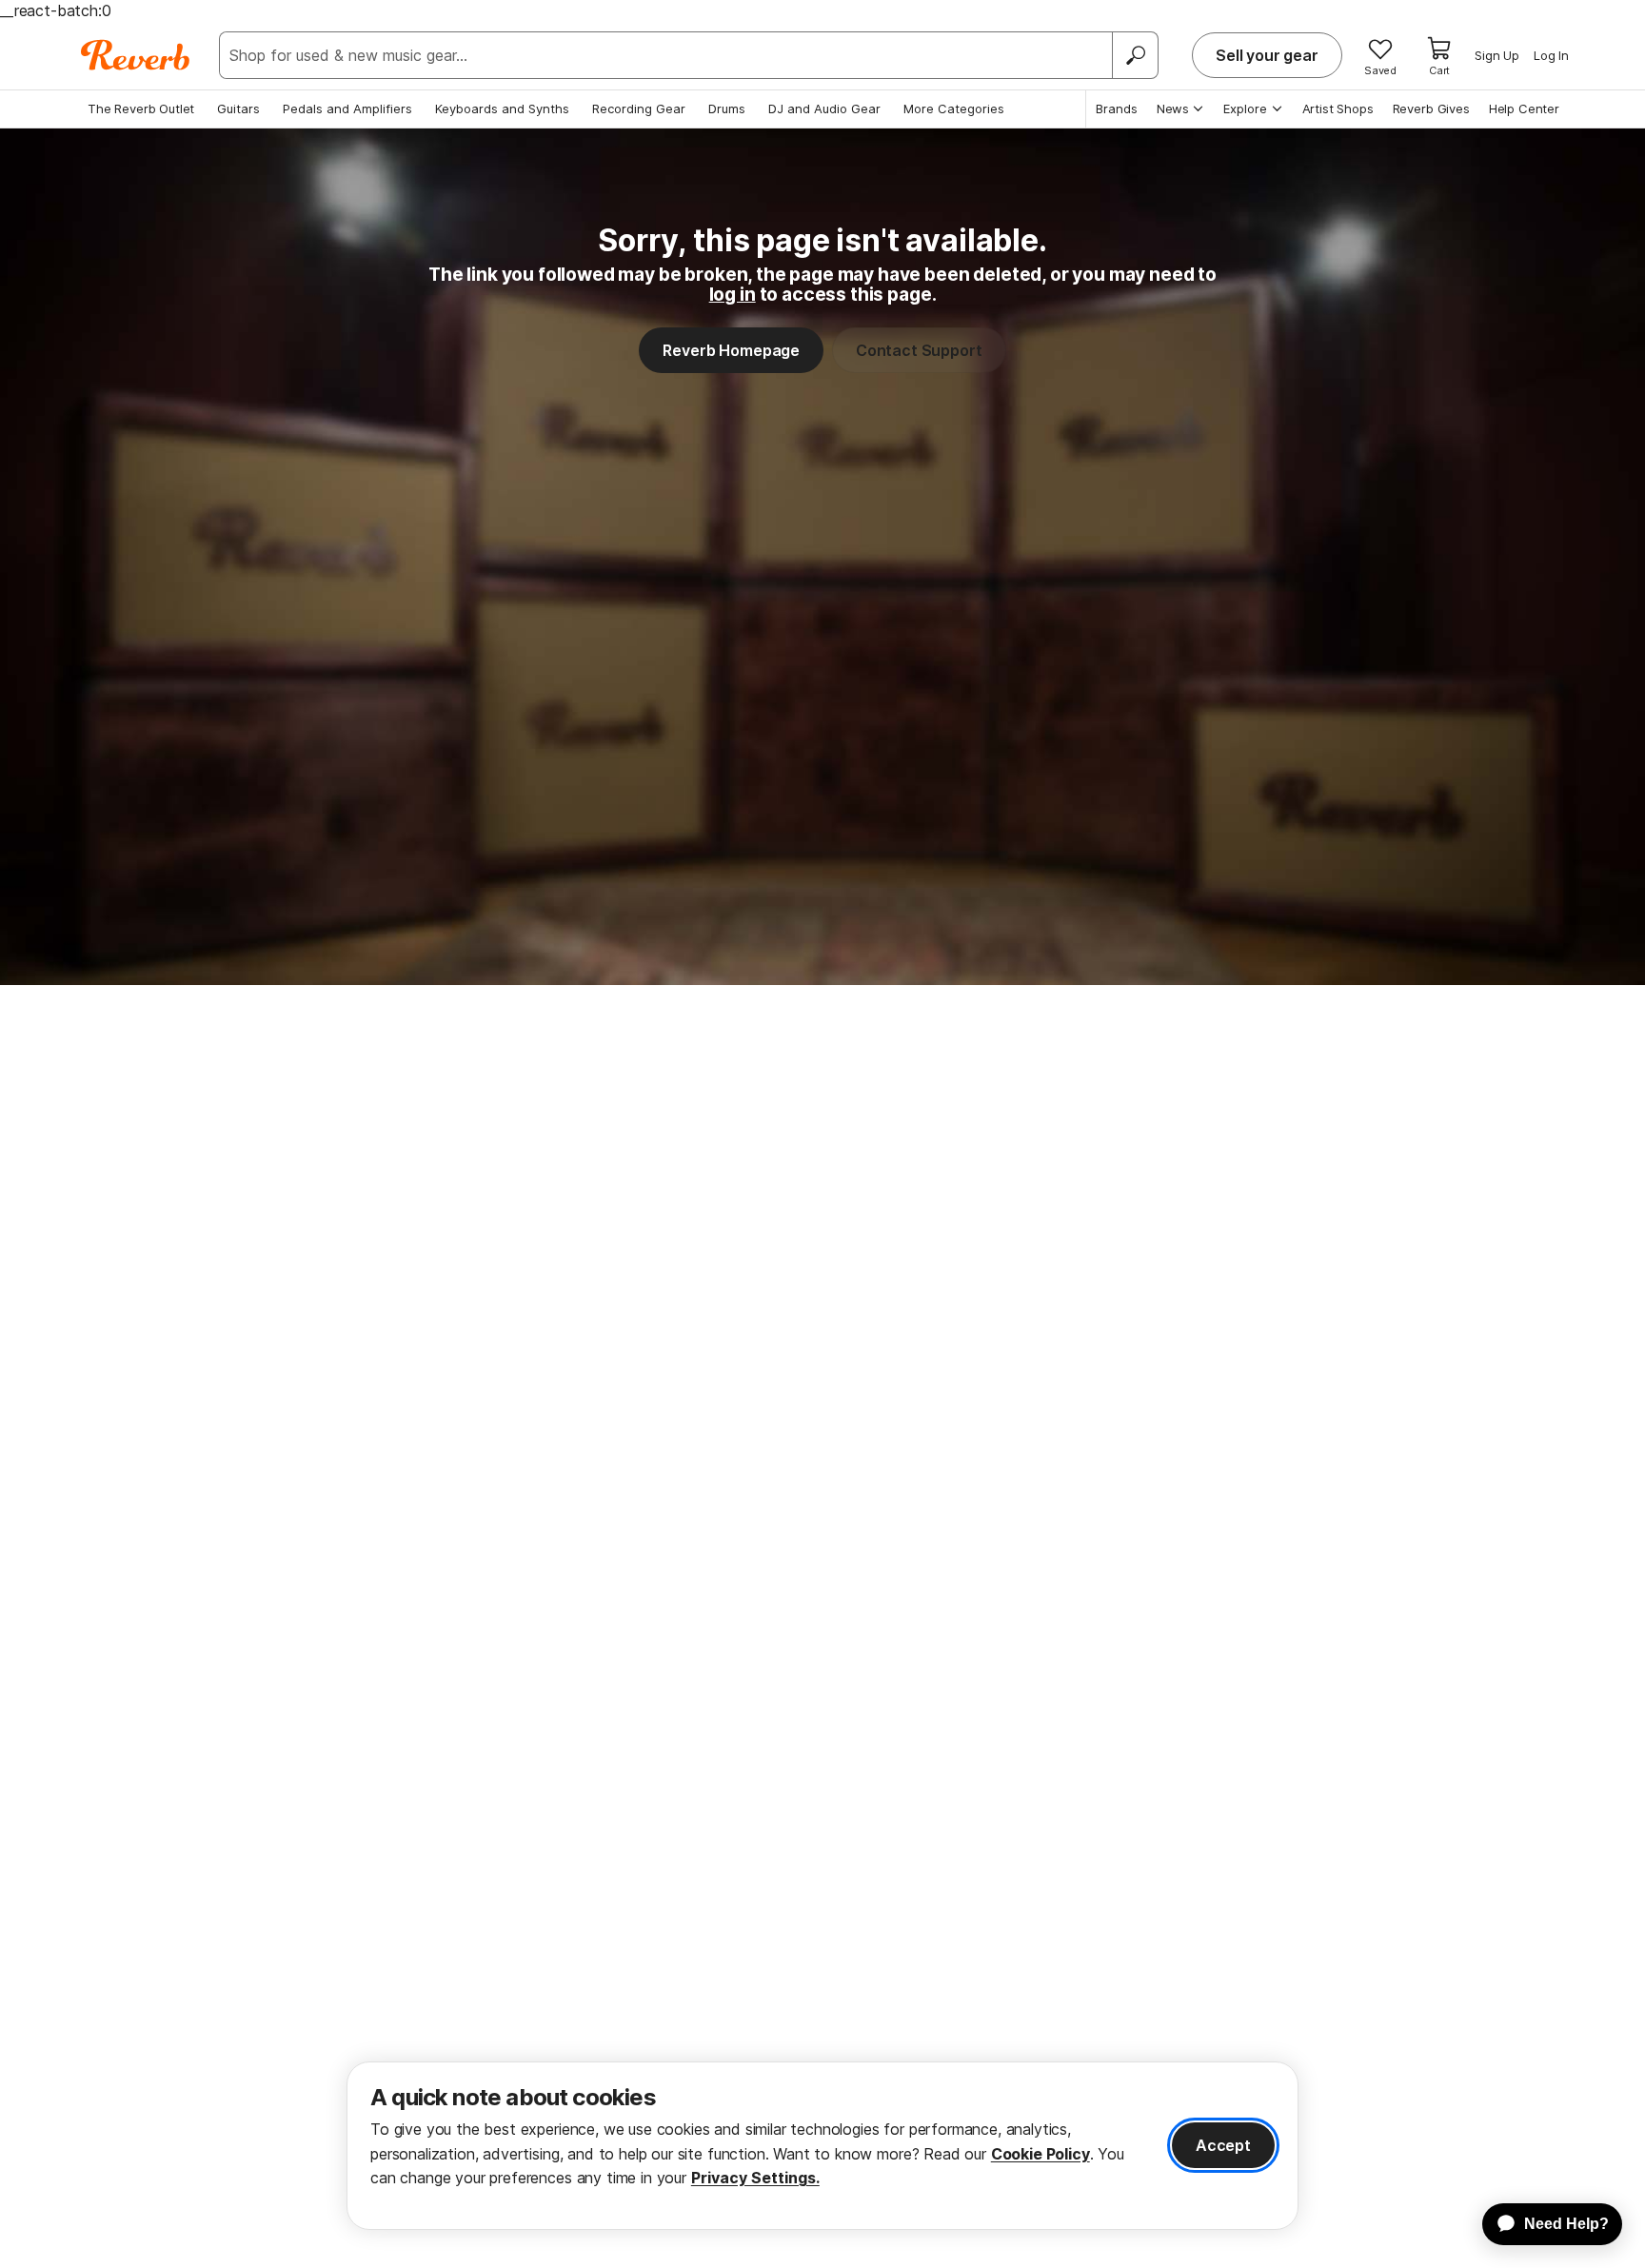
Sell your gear (1267, 55)
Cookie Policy (1041, 2154)
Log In (1551, 55)
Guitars (238, 108)
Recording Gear (639, 108)
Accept (1223, 2145)
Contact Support (919, 350)
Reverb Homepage (731, 350)
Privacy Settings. (755, 2178)
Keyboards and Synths (502, 108)
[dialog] (822, 2146)
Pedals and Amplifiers (347, 108)
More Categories (954, 108)
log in (733, 294)
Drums (727, 108)
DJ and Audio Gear (824, 108)
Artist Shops (1338, 108)
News (1173, 108)
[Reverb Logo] (136, 55)
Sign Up (1497, 55)
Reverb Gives (1431, 108)
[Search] (1135, 55)
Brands (1117, 108)
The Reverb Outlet (141, 108)
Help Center (1524, 108)
